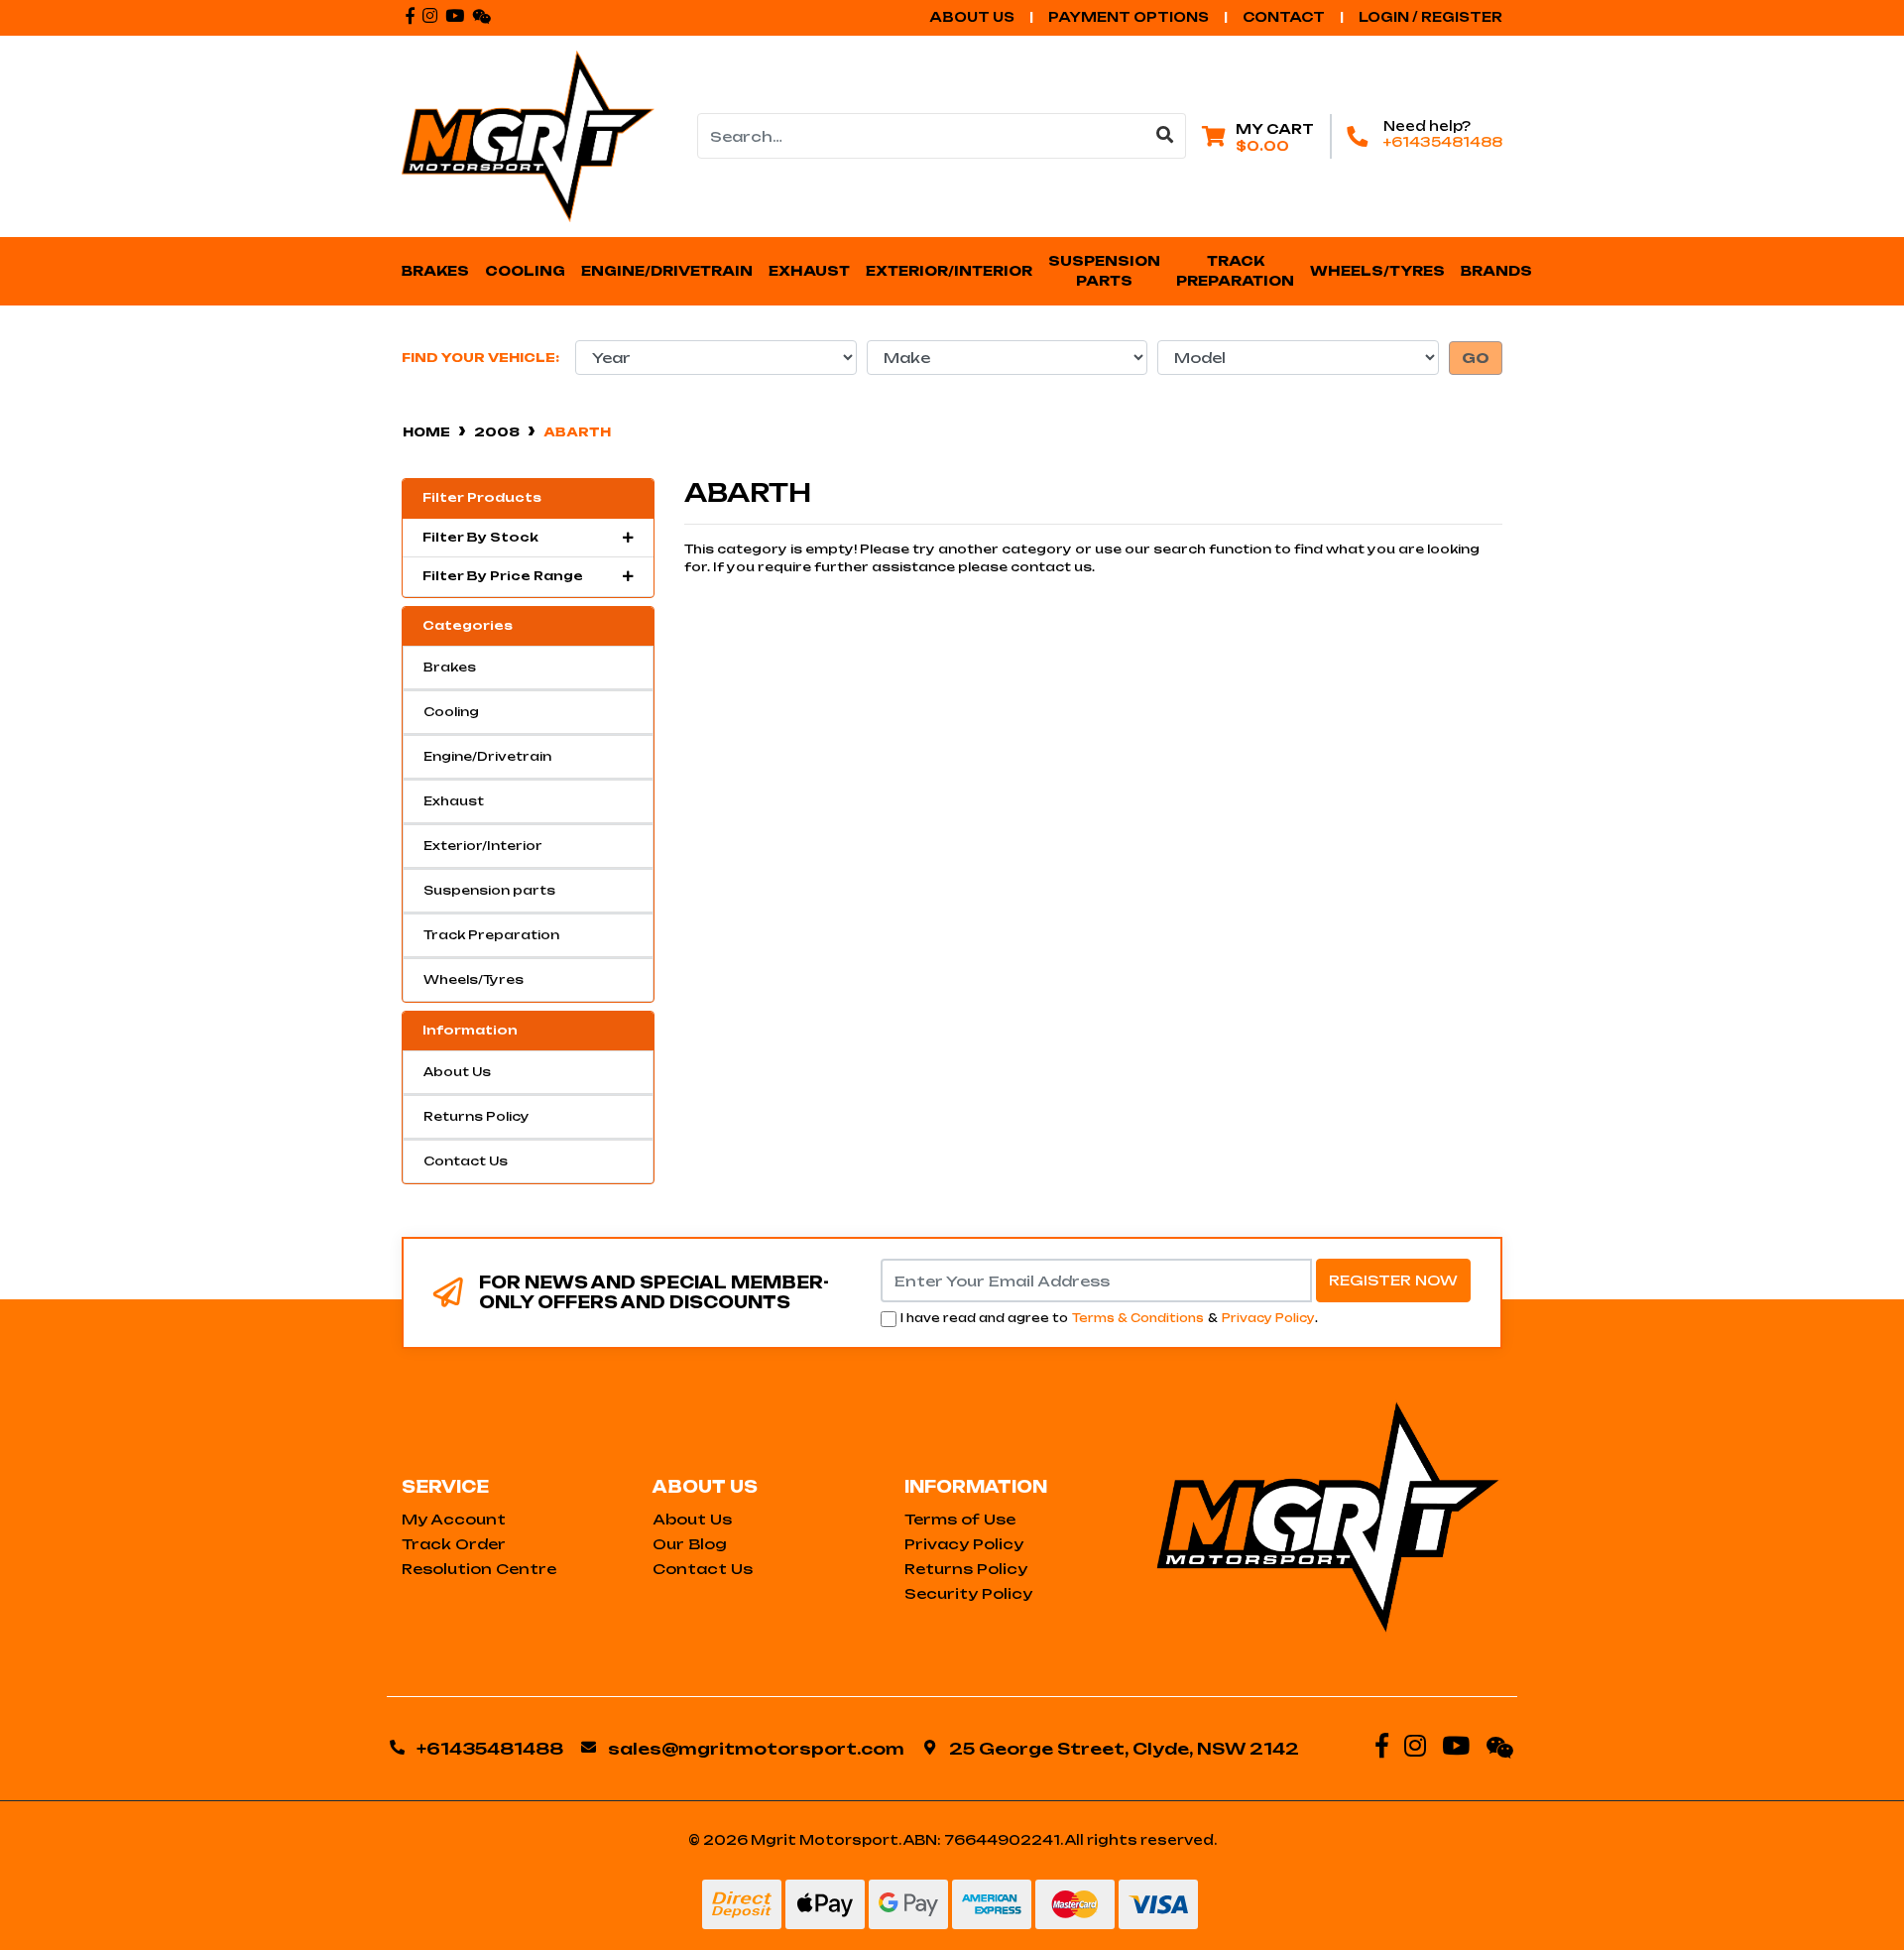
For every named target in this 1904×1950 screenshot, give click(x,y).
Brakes (450, 667)
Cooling (451, 712)
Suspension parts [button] (1106, 271)
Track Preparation (491, 935)
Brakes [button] (435, 271)
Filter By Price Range (503, 576)
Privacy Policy (1268, 1318)
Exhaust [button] (809, 271)
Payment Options (1129, 17)
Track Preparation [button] (1235, 271)
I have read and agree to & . (1109, 1318)
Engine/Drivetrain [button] (667, 271)
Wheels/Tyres (474, 979)
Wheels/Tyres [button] (1377, 271)
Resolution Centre (479, 1569)
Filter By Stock (480, 538)
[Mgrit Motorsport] (528, 135)
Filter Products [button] (482, 498)
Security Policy (968, 1593)
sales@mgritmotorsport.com (756, 1749)
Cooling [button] (525, 271)
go (1476, 358)
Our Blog (690, 1544)
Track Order (454, 1544)
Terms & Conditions (1138, 1318)
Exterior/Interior (483, 846)
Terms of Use (960, 1519)
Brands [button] (1496, 271)
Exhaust (454, 801)
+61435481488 (1443, 142)
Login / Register (1430, 17)
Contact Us (466, 1161)
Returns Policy (476, 1116)
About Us (972, 17)
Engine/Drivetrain (487, 756)
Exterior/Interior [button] (949, 271)
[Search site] (1165, 136)
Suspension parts (489, 890)
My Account (454, 1519)
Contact (1284, 17)
